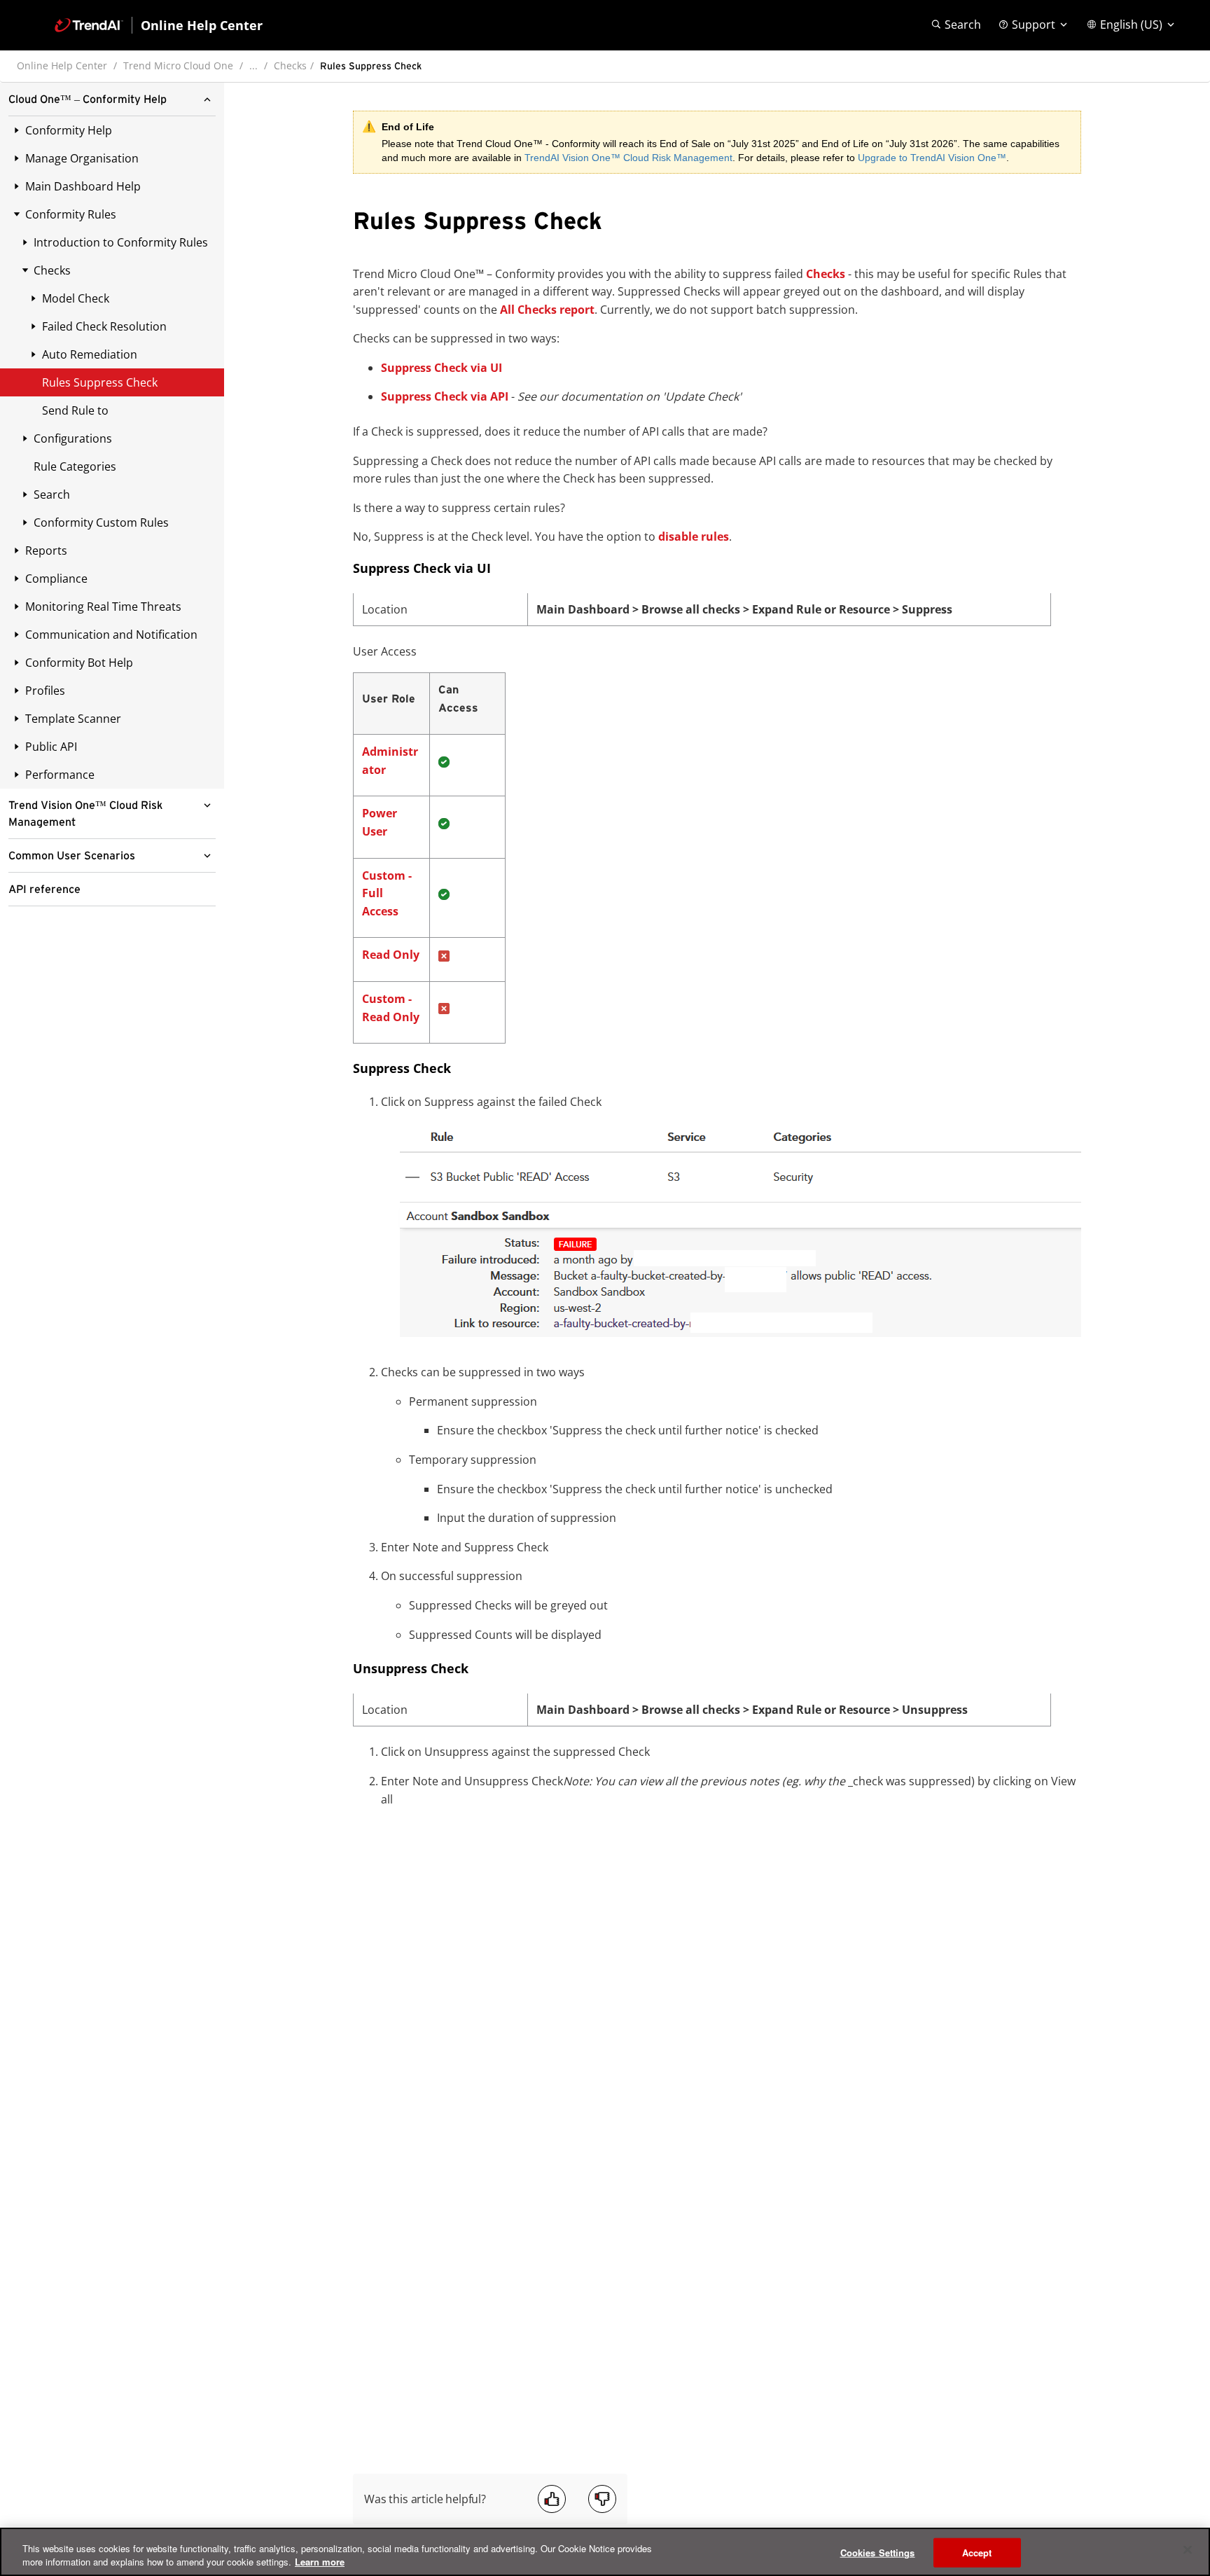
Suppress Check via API (445, 396)
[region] (605, 2552)
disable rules (694, 536)
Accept (977, 2553)
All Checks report (547, 310)
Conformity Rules (71, 214)
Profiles (45, 691)
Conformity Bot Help (79, 663)
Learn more (320, 2562)
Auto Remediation (90, 354)
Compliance (56, 579)
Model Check (76, 298)
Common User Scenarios (72, 856)
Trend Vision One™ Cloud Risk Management (85, 814)
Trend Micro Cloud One (178, 65)
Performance (60, 775)
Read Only (391, 955)
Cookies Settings (878, 2553)
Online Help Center (62, 65)
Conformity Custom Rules (101, 522)
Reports (46, 550)
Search (52, 494)
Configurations (73, 438)
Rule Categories (75, 466)
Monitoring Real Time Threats (103, 607)
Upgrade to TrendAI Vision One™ (932, 158)
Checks (290, 65)
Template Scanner (73, 719)
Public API (51, 747)
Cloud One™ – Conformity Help (88, 99)
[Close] (1188, 2550)
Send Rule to (75, 410)
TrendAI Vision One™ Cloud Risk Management (628, 158)
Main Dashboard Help (83, 186)
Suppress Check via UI (441, 368)
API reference (44, 889)
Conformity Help (69, 130)
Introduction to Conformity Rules (121, 242)
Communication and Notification (111, 635)
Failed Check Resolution (104, 326)
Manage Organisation (82, 158)
